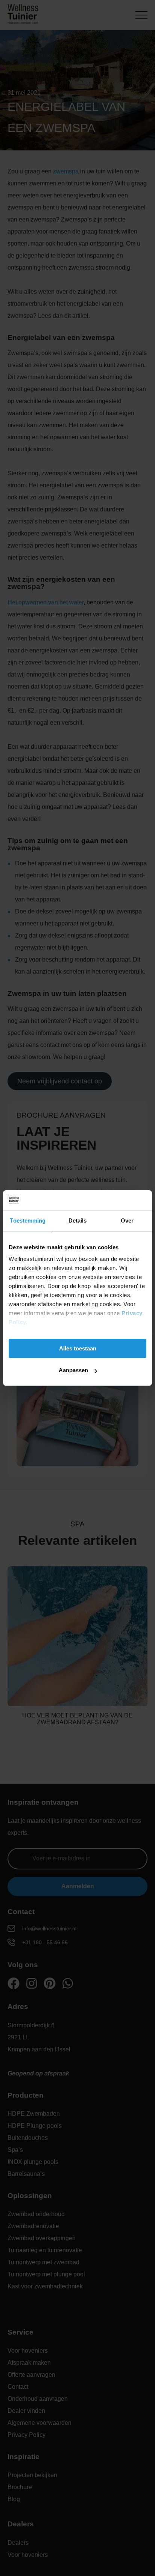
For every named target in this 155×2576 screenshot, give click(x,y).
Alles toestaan (78, 1348)
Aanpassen (73, 1370)
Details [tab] (78, 1220)
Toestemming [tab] (28, 1220)
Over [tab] (127, 1220)
